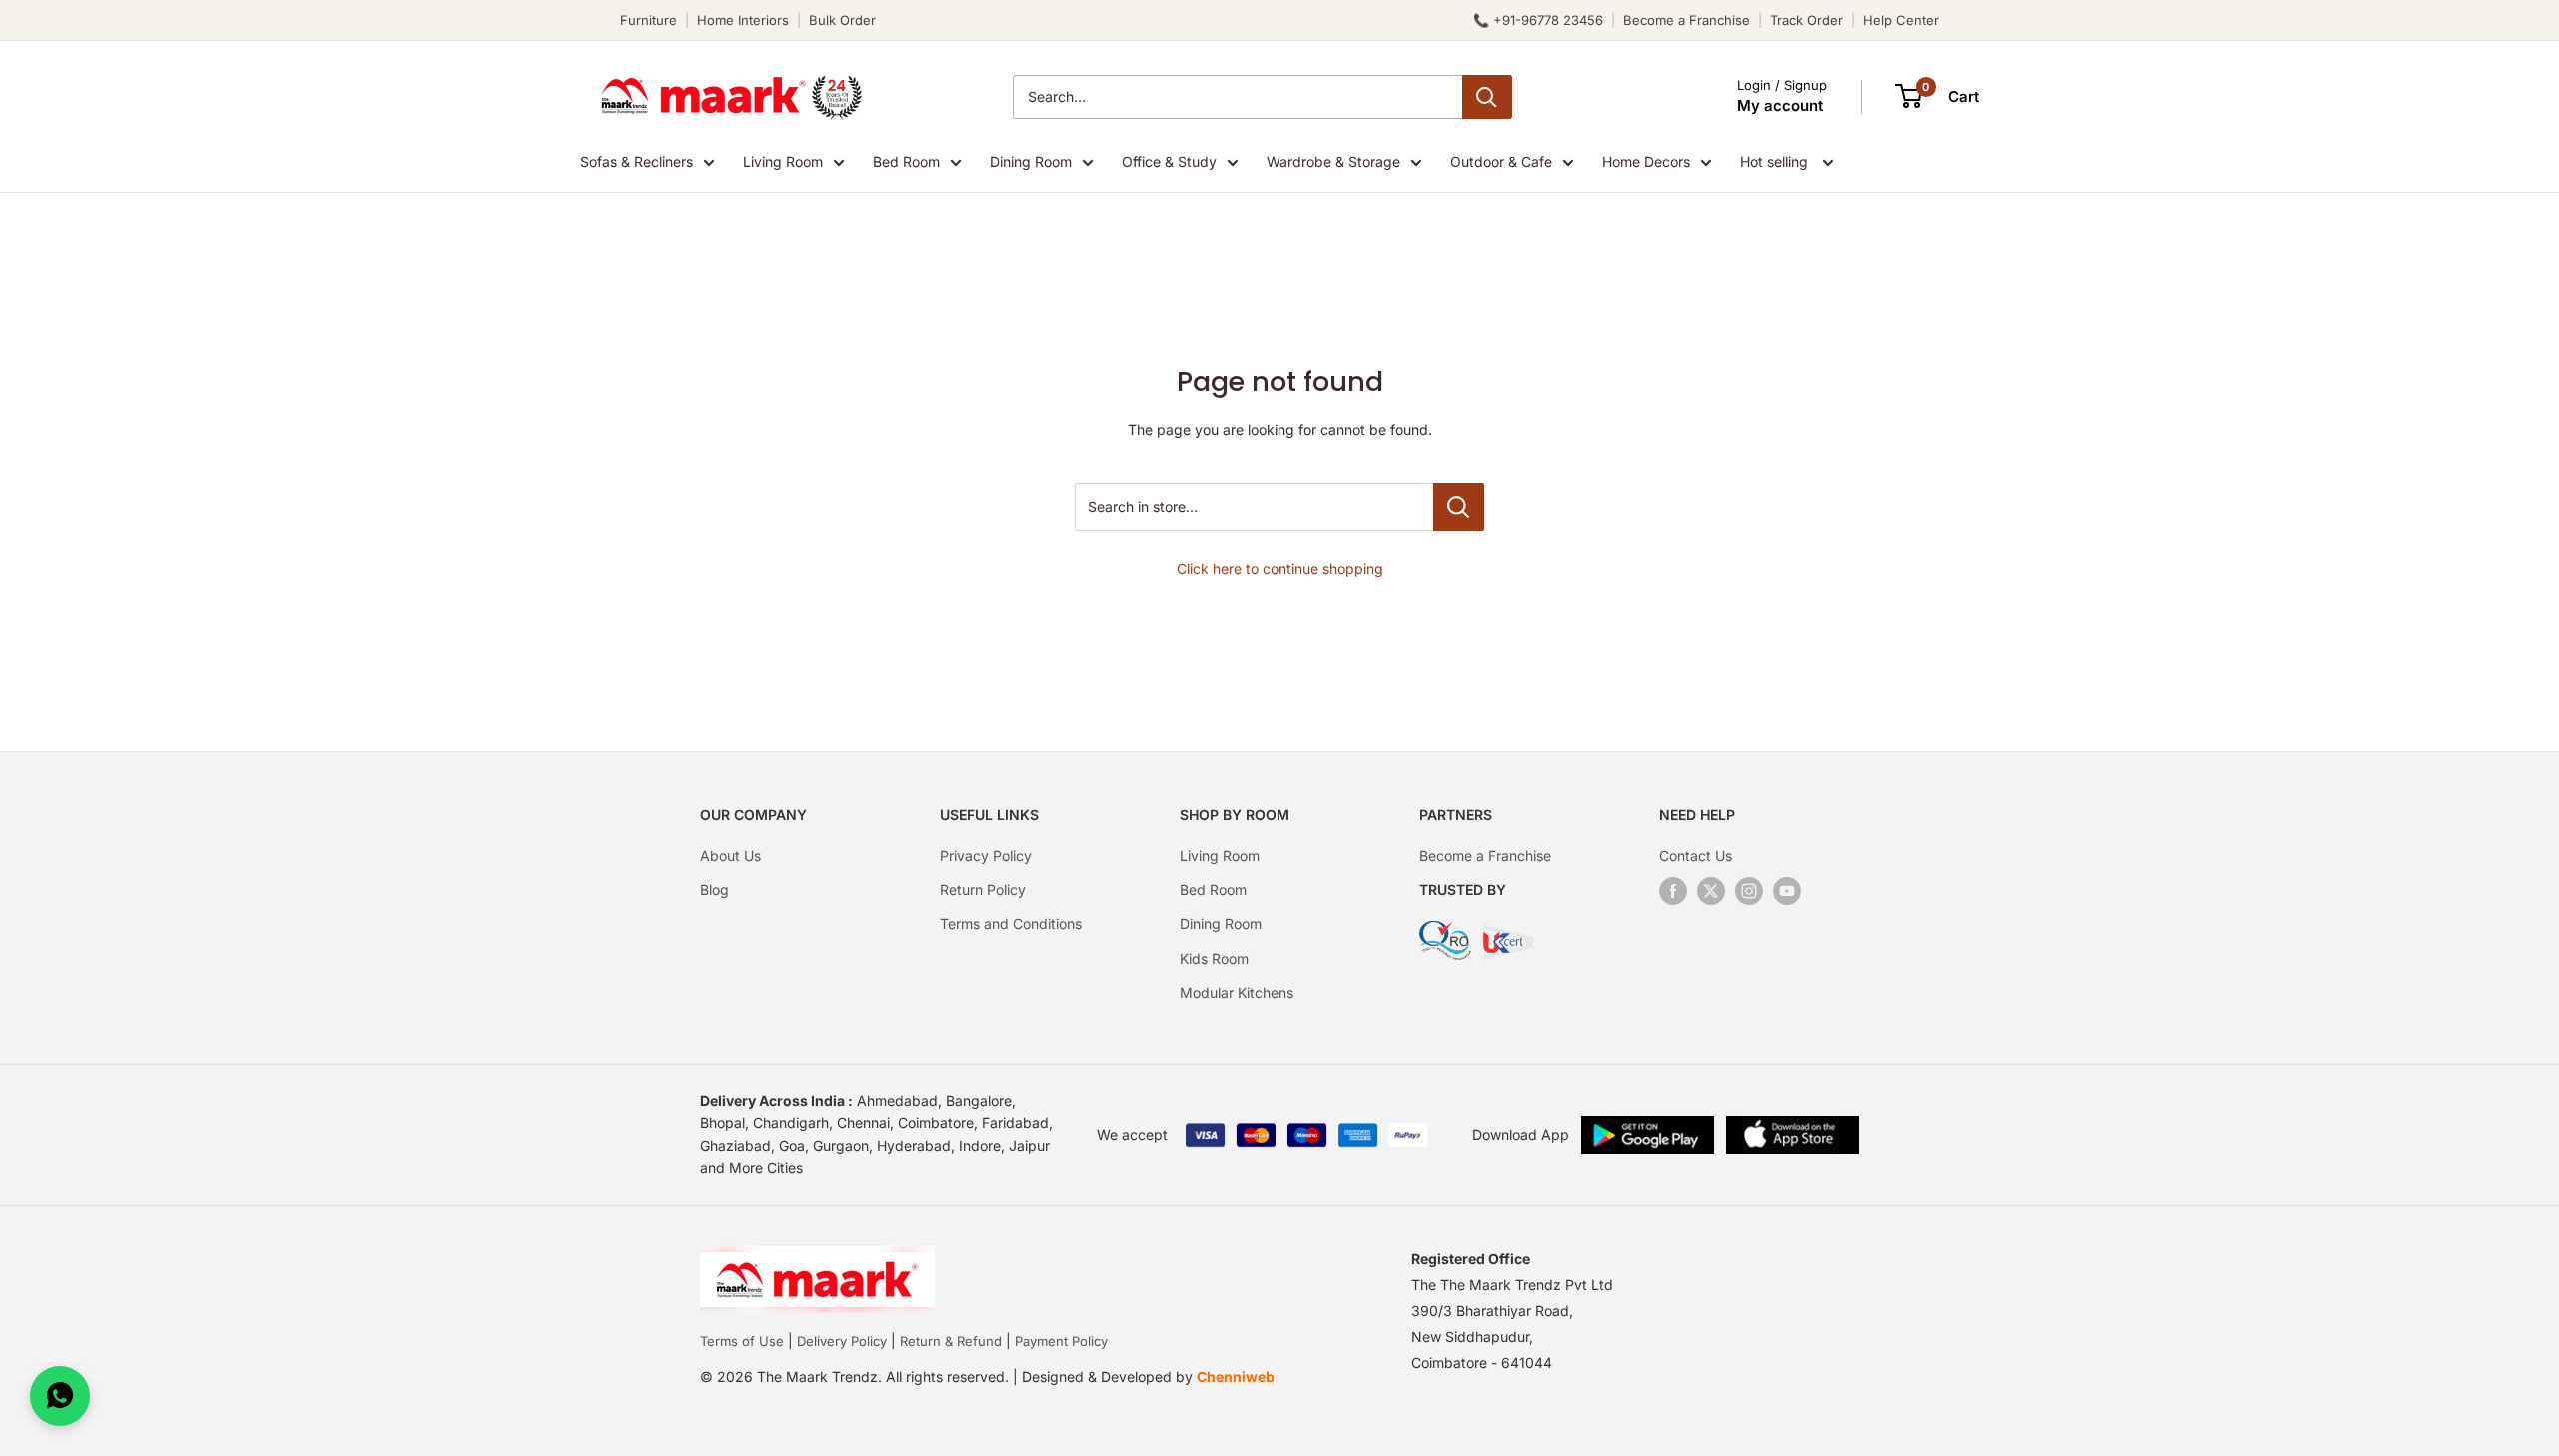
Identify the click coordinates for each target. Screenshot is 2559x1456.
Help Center (1901, 20)
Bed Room (906, 161)
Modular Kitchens (1237, 993)
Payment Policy (1061, 1341)
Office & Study (1169, 161)
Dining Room (1031, 161)
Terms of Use (742, 1341)
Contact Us (1696, 856)
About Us (730, 856)
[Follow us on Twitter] (1711, 891)
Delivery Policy (842, 1341)
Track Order (1807, 20)
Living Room (783, 161)
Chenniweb (1236, 1377)
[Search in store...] (1459, 507)
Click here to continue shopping (1280, 568)
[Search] (1487, 97)
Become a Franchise (1687, 20)
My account (1780, 105)
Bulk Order (842, 20)
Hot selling (1776, 161)
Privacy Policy (986, 856)
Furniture (648, 20)
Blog (714, 890)
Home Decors (1646, 161)
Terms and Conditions (1011, 924)
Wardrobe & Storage (1333, 161)
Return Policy (983, 890)
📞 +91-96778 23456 (1538, 20)
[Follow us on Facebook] (1673, 891)
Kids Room (1214, 959)
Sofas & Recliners (636, 161)
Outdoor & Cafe (1501, 161)
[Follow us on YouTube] (1787, 891)
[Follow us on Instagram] (1749, 891)
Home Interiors (743, 20)
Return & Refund (951, 1341)
